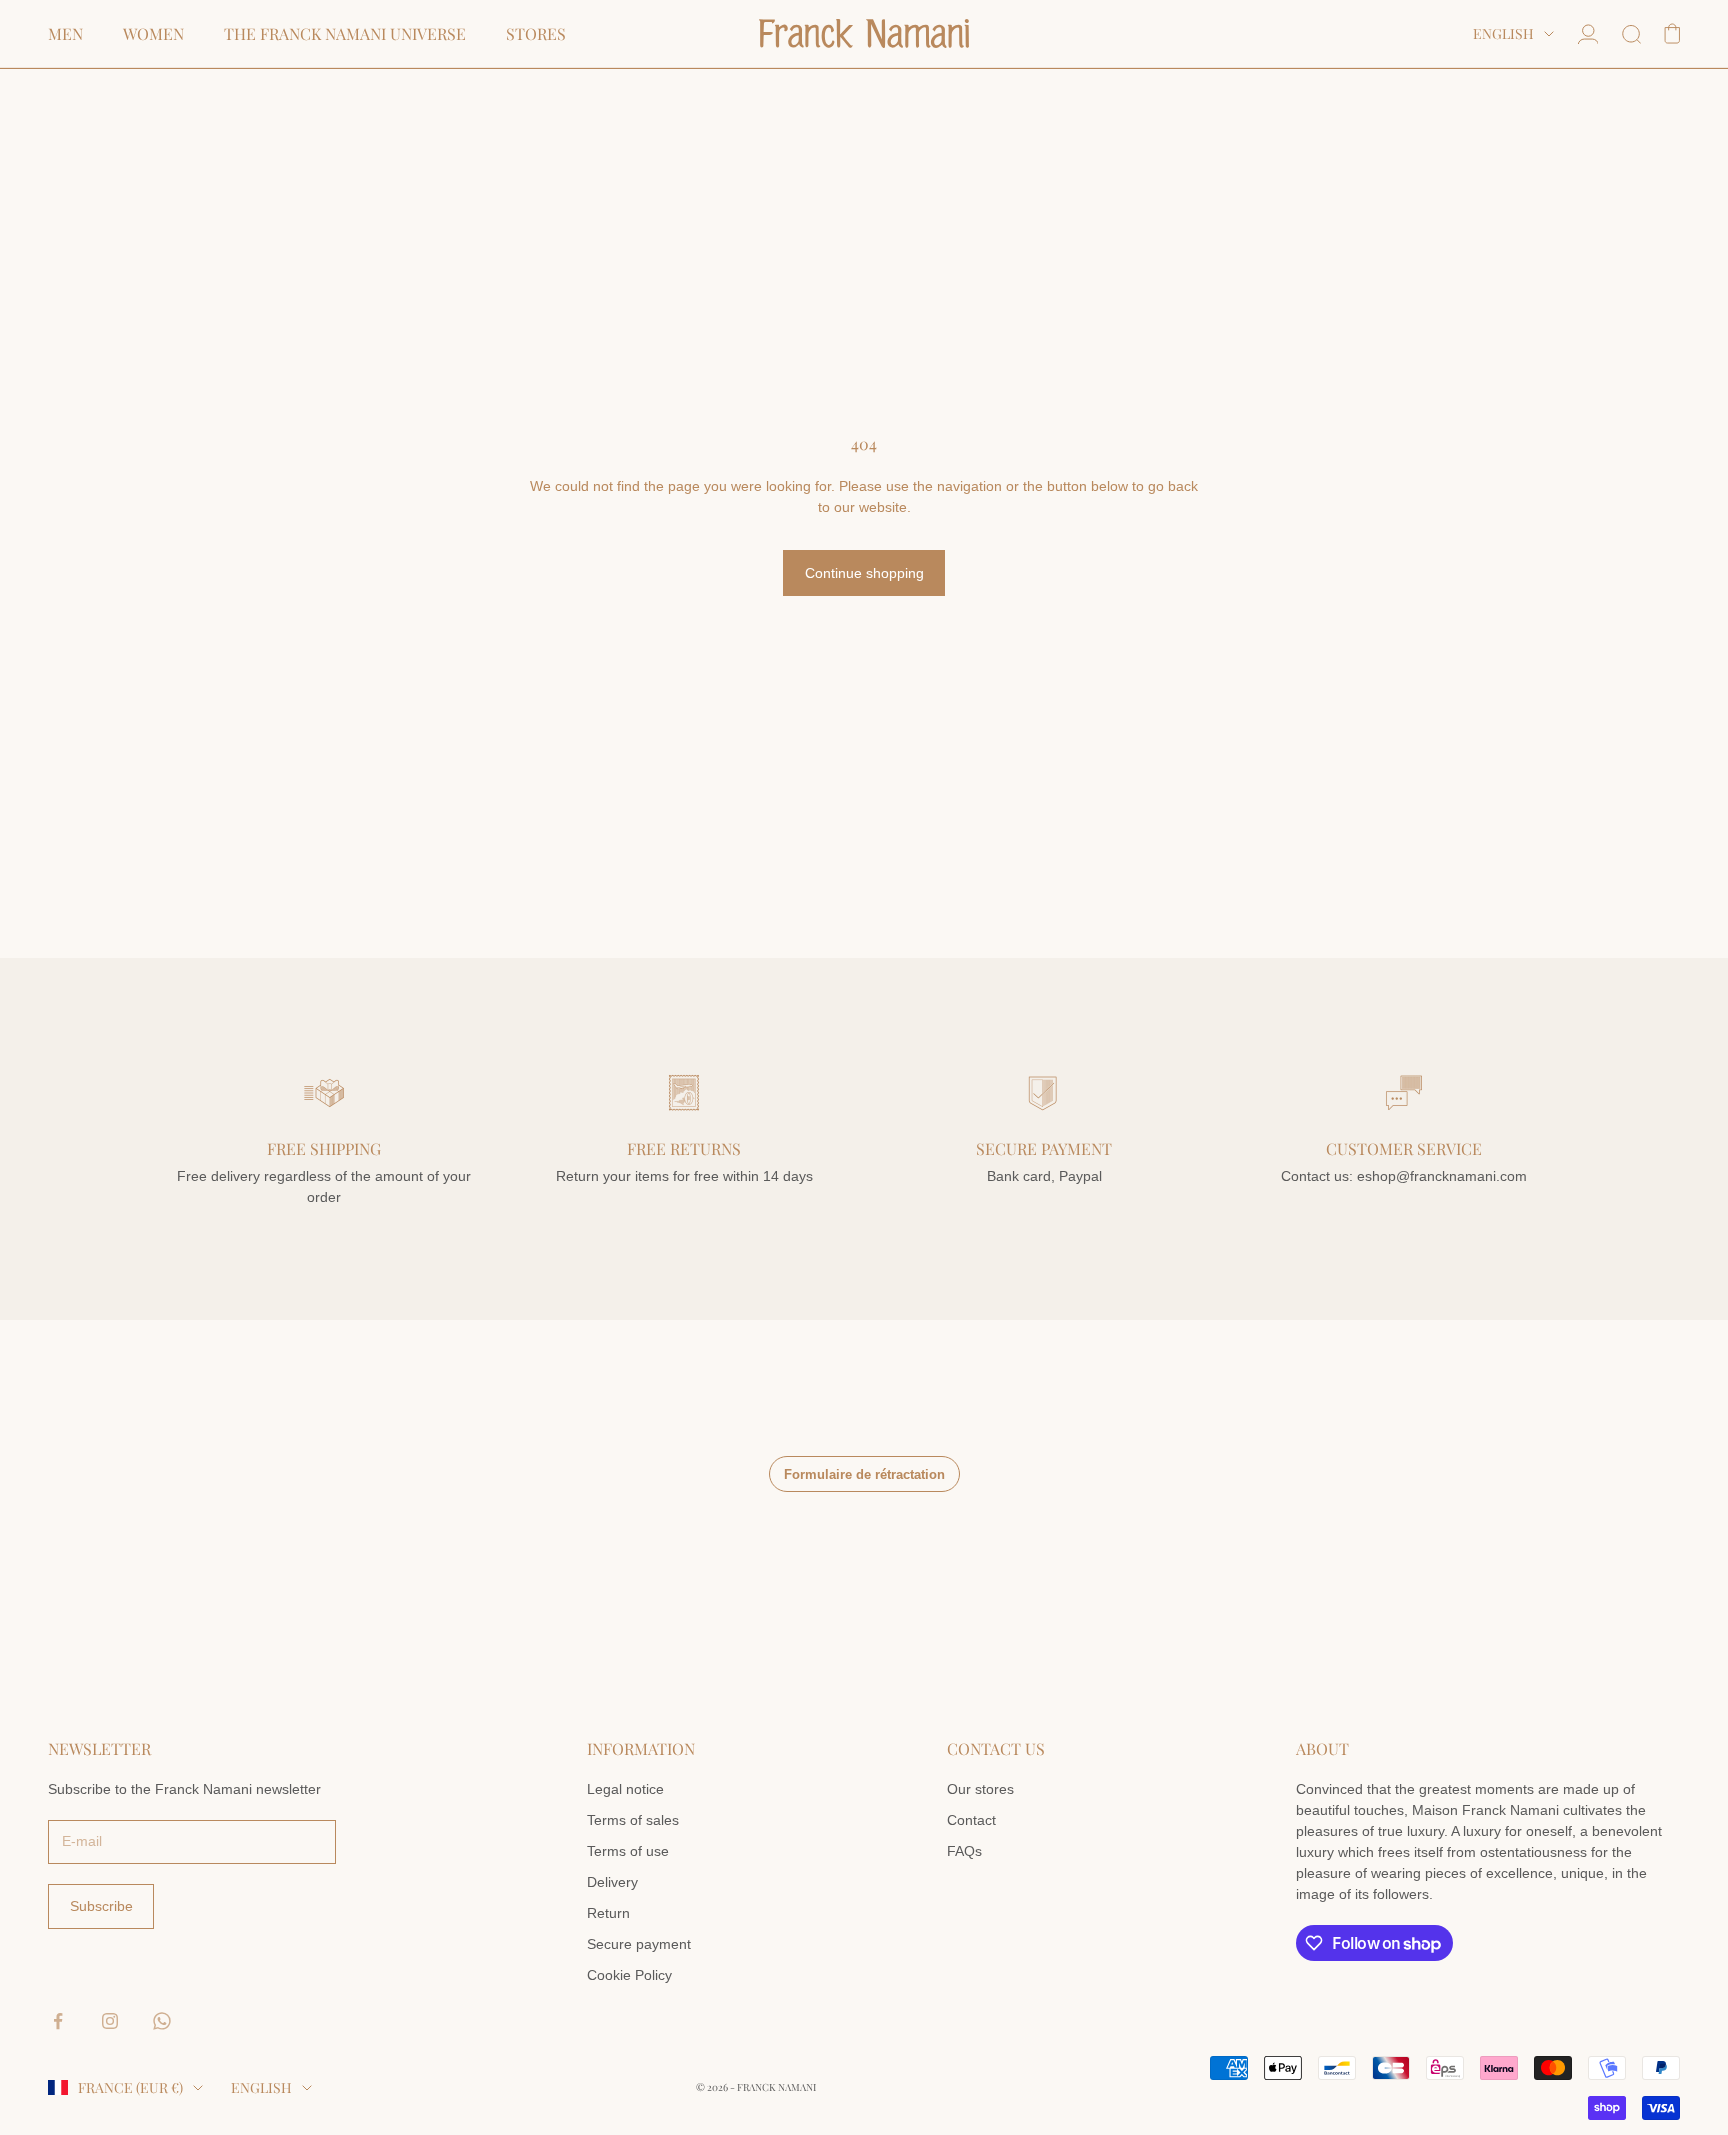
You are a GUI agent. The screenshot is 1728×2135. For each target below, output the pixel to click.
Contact (971, 1820)
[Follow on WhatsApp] (162, 2021)
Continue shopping (864, 573)
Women (153, 34)
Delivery (612, 1882)
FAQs (964, 1851)
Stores (536, 34)
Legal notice (625, 1789)
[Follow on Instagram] (110, 2021)
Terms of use (628, 1851)
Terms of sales (633, 1820)
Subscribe (101, 1906)
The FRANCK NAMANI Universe (345, 34)
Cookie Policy (629, 1975)
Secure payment (639, 1944)
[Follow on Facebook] (58, 2021)
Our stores (980, 1789)
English (1503, 33)
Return (608, 1913)
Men (65, 34)
